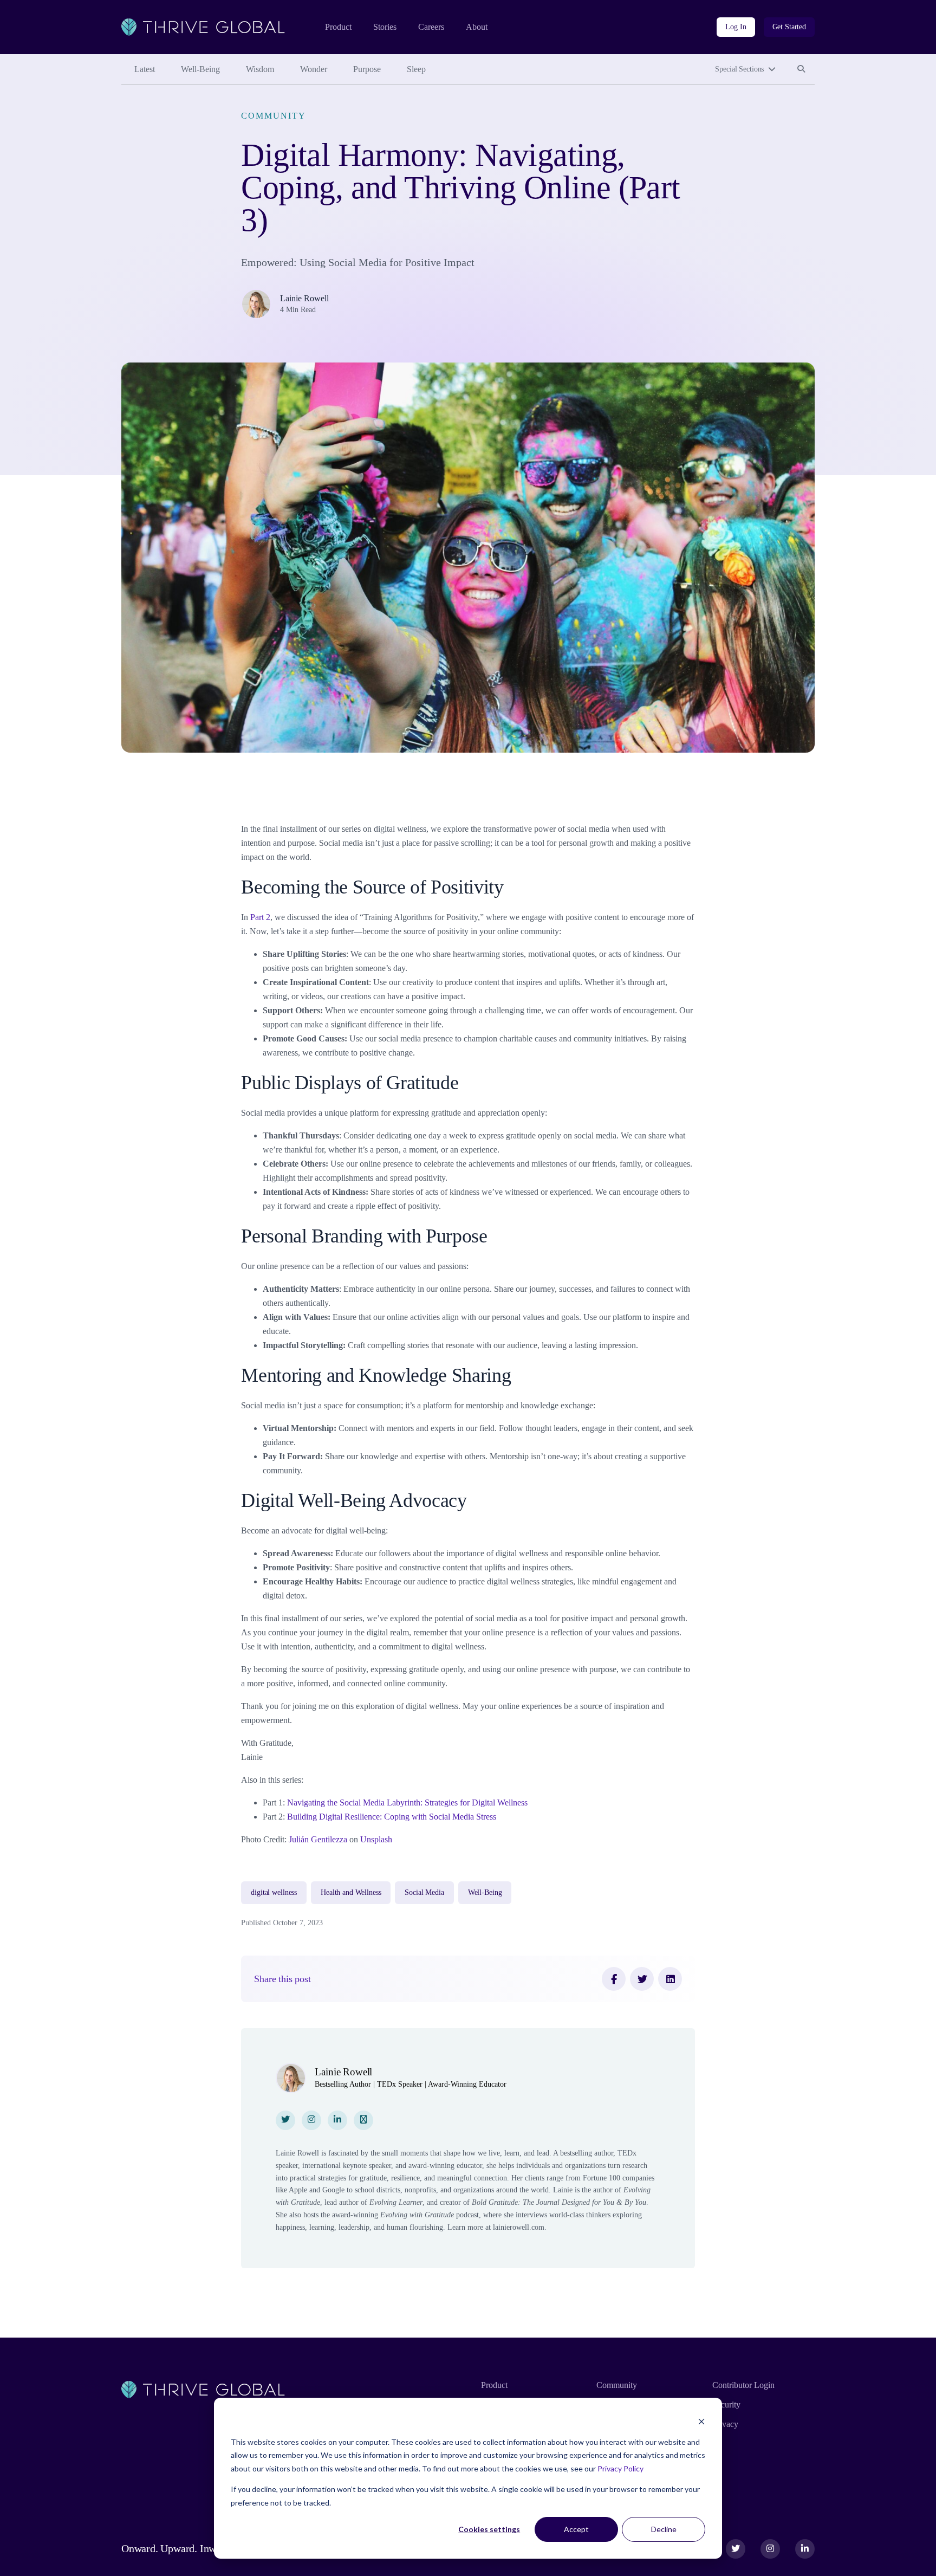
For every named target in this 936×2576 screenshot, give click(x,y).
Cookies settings (489, 2529)
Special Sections (739, 69)
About (477, 27)
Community (273, 116)
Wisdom (260, 69)
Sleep (416, 69)
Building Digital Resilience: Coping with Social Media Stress (392, 1817)
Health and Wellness (351, 1892)
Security (726, 2405)
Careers (431, 27)
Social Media (424, 1892)
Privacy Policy (620, 2468)
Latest (145, 69)
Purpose (367, 69)
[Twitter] (642, 1979)
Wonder (314, 69)
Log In (736, 27)
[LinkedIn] (670, 1979)
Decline (664, 2529)
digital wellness (274, 1892)
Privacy (725, 2424)
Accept (576, 2529)
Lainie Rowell (304, 298)
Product (338, 27)
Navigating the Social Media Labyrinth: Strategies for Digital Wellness (407, 1802)
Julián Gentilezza (317, 1839)
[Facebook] (614, 1979)
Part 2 (260, 917)
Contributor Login (743, 2385)
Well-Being (200, 69)
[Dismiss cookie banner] (701, 2421)
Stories (385, 27)
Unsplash (375, 1839)
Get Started (789, 27)
